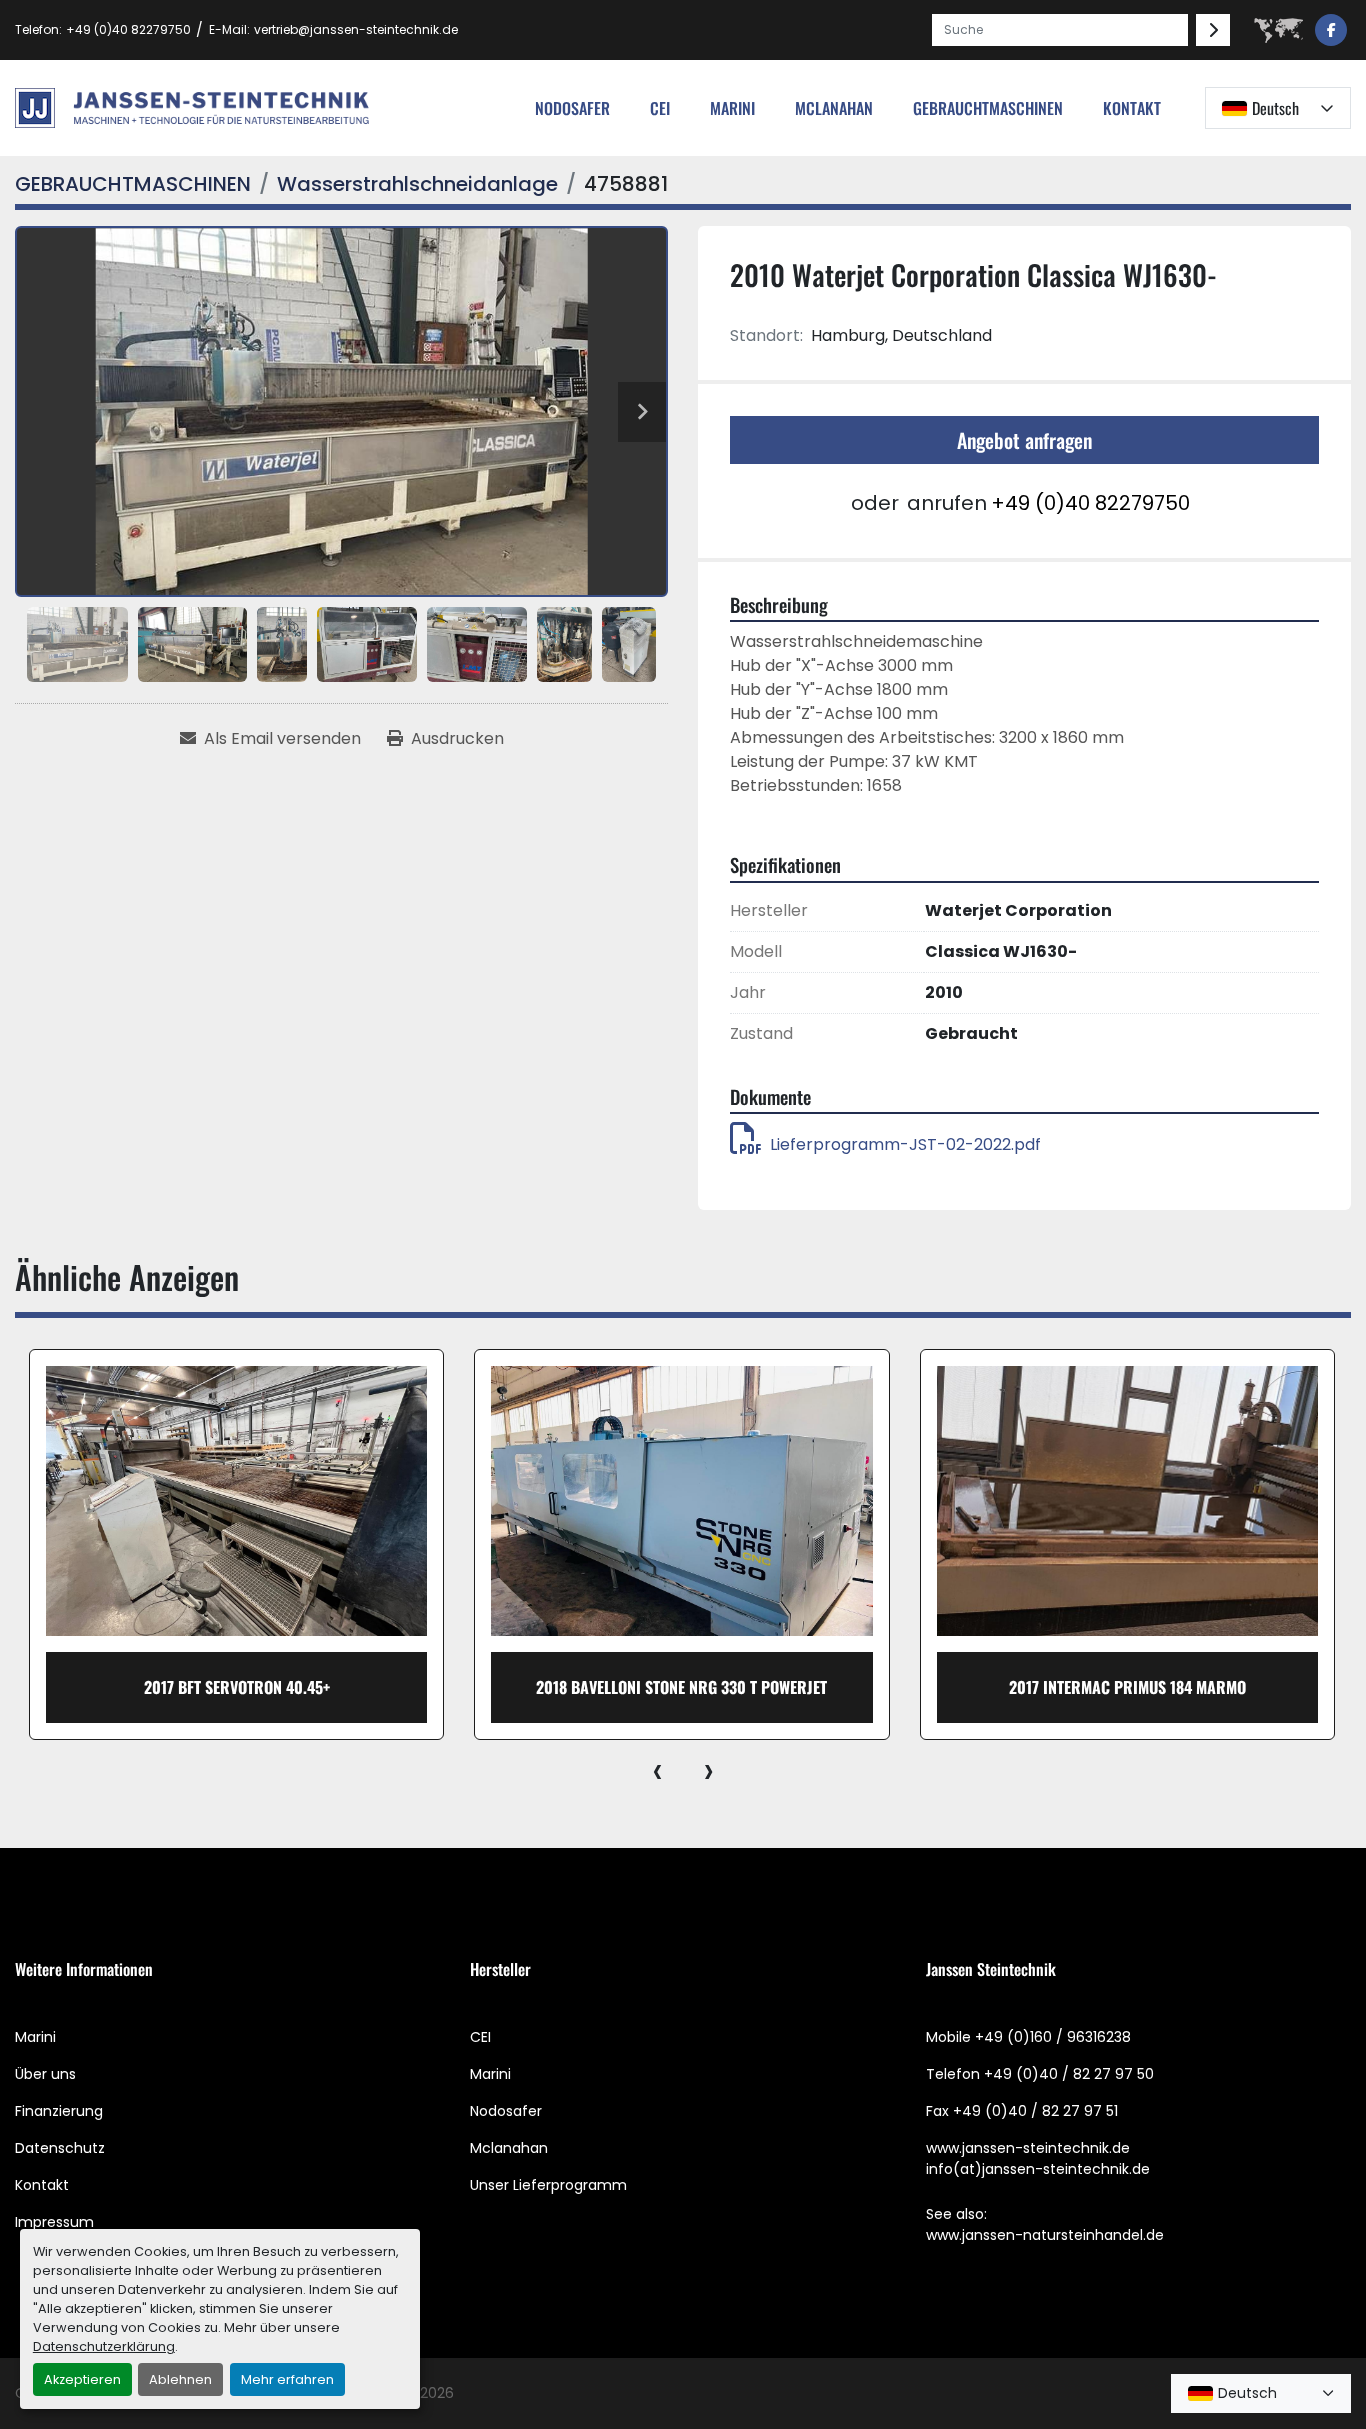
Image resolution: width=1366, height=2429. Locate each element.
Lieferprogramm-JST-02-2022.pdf (905, 1144)
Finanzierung (59, 2111)
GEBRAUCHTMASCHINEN (988, 108)
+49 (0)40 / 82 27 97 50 (1069, 2074)
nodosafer (572, 108)
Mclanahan (509, 2148)
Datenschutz (60, 2148)
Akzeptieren (82, 2379)
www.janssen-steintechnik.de (1028, 2148)
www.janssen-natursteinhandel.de (1045, 2235)
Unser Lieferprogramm (548, 2185)
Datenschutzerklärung (104, 2346)
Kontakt (1132, 108)
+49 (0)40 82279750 (128, 29)
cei (660, 108)
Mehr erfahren (287, 2379)
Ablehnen (180, 2379)
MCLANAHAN (834, 108)
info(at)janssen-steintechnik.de (1038, 2169)
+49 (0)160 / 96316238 (1053, 2037)
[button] (988, 108)
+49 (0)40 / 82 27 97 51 (1035, 2111)
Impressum (54, 2222)
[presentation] (657, 1770)
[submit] (1213, 30)
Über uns (45, 2074)
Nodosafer (506, 2111)
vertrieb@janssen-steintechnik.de (356, 29)
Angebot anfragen (1024, 440)
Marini (732, 108)
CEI (480, 2037)
